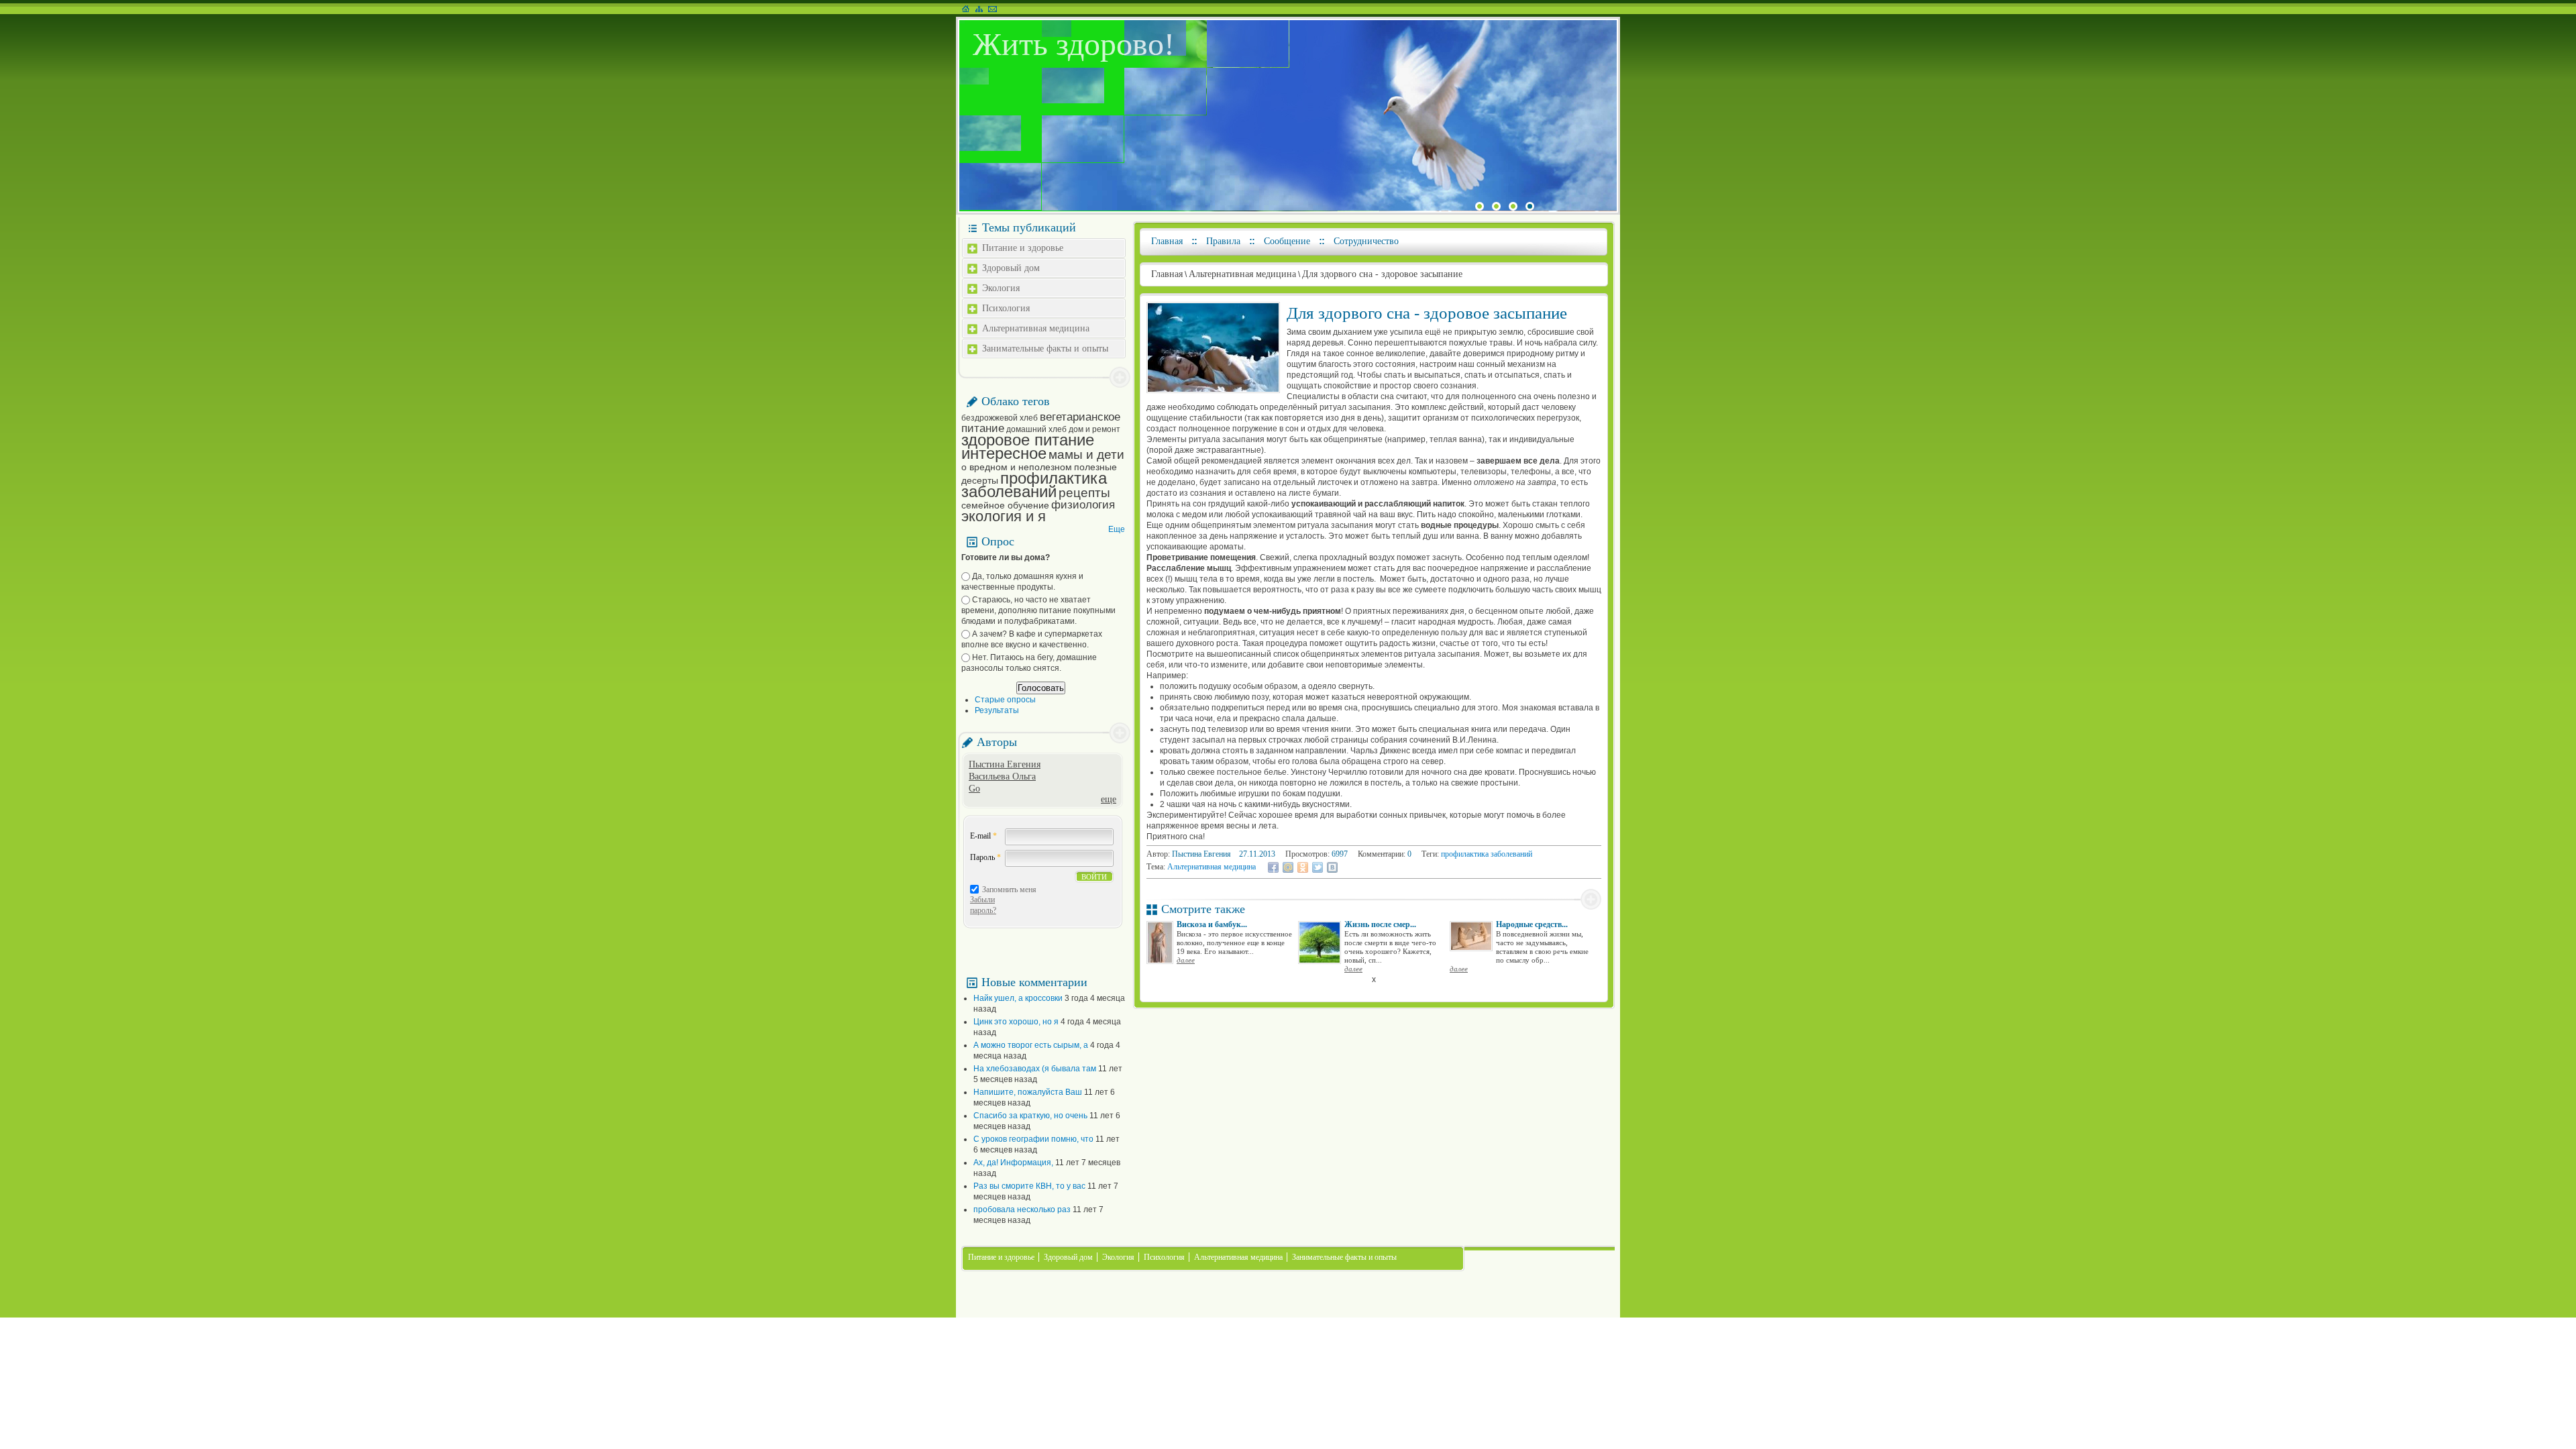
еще (1109, 799)
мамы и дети (1086, 454)
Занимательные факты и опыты (1045, 348)
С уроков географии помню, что (1033, 1139)
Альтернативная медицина (1036, 328)
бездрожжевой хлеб (1000, 418)
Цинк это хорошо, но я (1016, 1022)
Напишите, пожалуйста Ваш (1028, 1092)
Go (974, 789)
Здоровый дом (1011, 268)
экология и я (1004, 516)
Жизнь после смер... (1380, 924)
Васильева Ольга (1002, 776)
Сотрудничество (1366, 241)
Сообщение (1287, 241)
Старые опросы (1005, 700)
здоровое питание (1028, 440)
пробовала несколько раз (1022, 1210)
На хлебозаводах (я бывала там (1035, 1069)
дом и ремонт (1094, 429)
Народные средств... (1532, 924)
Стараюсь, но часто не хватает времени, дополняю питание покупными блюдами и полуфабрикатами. (1038, 610)
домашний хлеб (1036, 429)
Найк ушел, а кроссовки (1018, 998)
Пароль (985, 857)
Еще (1117, 529)
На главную (966, 9)
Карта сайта (979, 9)
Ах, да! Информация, (1013, 1163)
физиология (1083, 505)
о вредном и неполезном (1017, 467)
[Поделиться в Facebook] (1273, 867)
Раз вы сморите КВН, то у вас (1029, 1186)
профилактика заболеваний (1034, 485)
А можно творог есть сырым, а (1031, 1045)
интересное (1004, 453)
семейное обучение (1005, 505)
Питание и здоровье (1023, 248)
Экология (1001, 288)
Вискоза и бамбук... (1212, 924)
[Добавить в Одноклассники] (1303, 867)
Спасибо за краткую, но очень (1030, 1116)
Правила (1223, 241)
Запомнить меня (1009, 890)
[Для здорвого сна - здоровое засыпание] (1213, 390)
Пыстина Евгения (1005, 764)
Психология (1006, 308)
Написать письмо (992, 9)
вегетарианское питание (1041, 423)
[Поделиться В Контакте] (1332, 867)
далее (1186, 960)
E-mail (983, 836)
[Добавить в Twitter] (1318, 867)
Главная (1167, 241)
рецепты (1084, 493)
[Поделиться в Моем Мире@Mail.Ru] (1288, 867)
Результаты (997, 710)
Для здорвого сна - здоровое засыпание (1382, 274)
